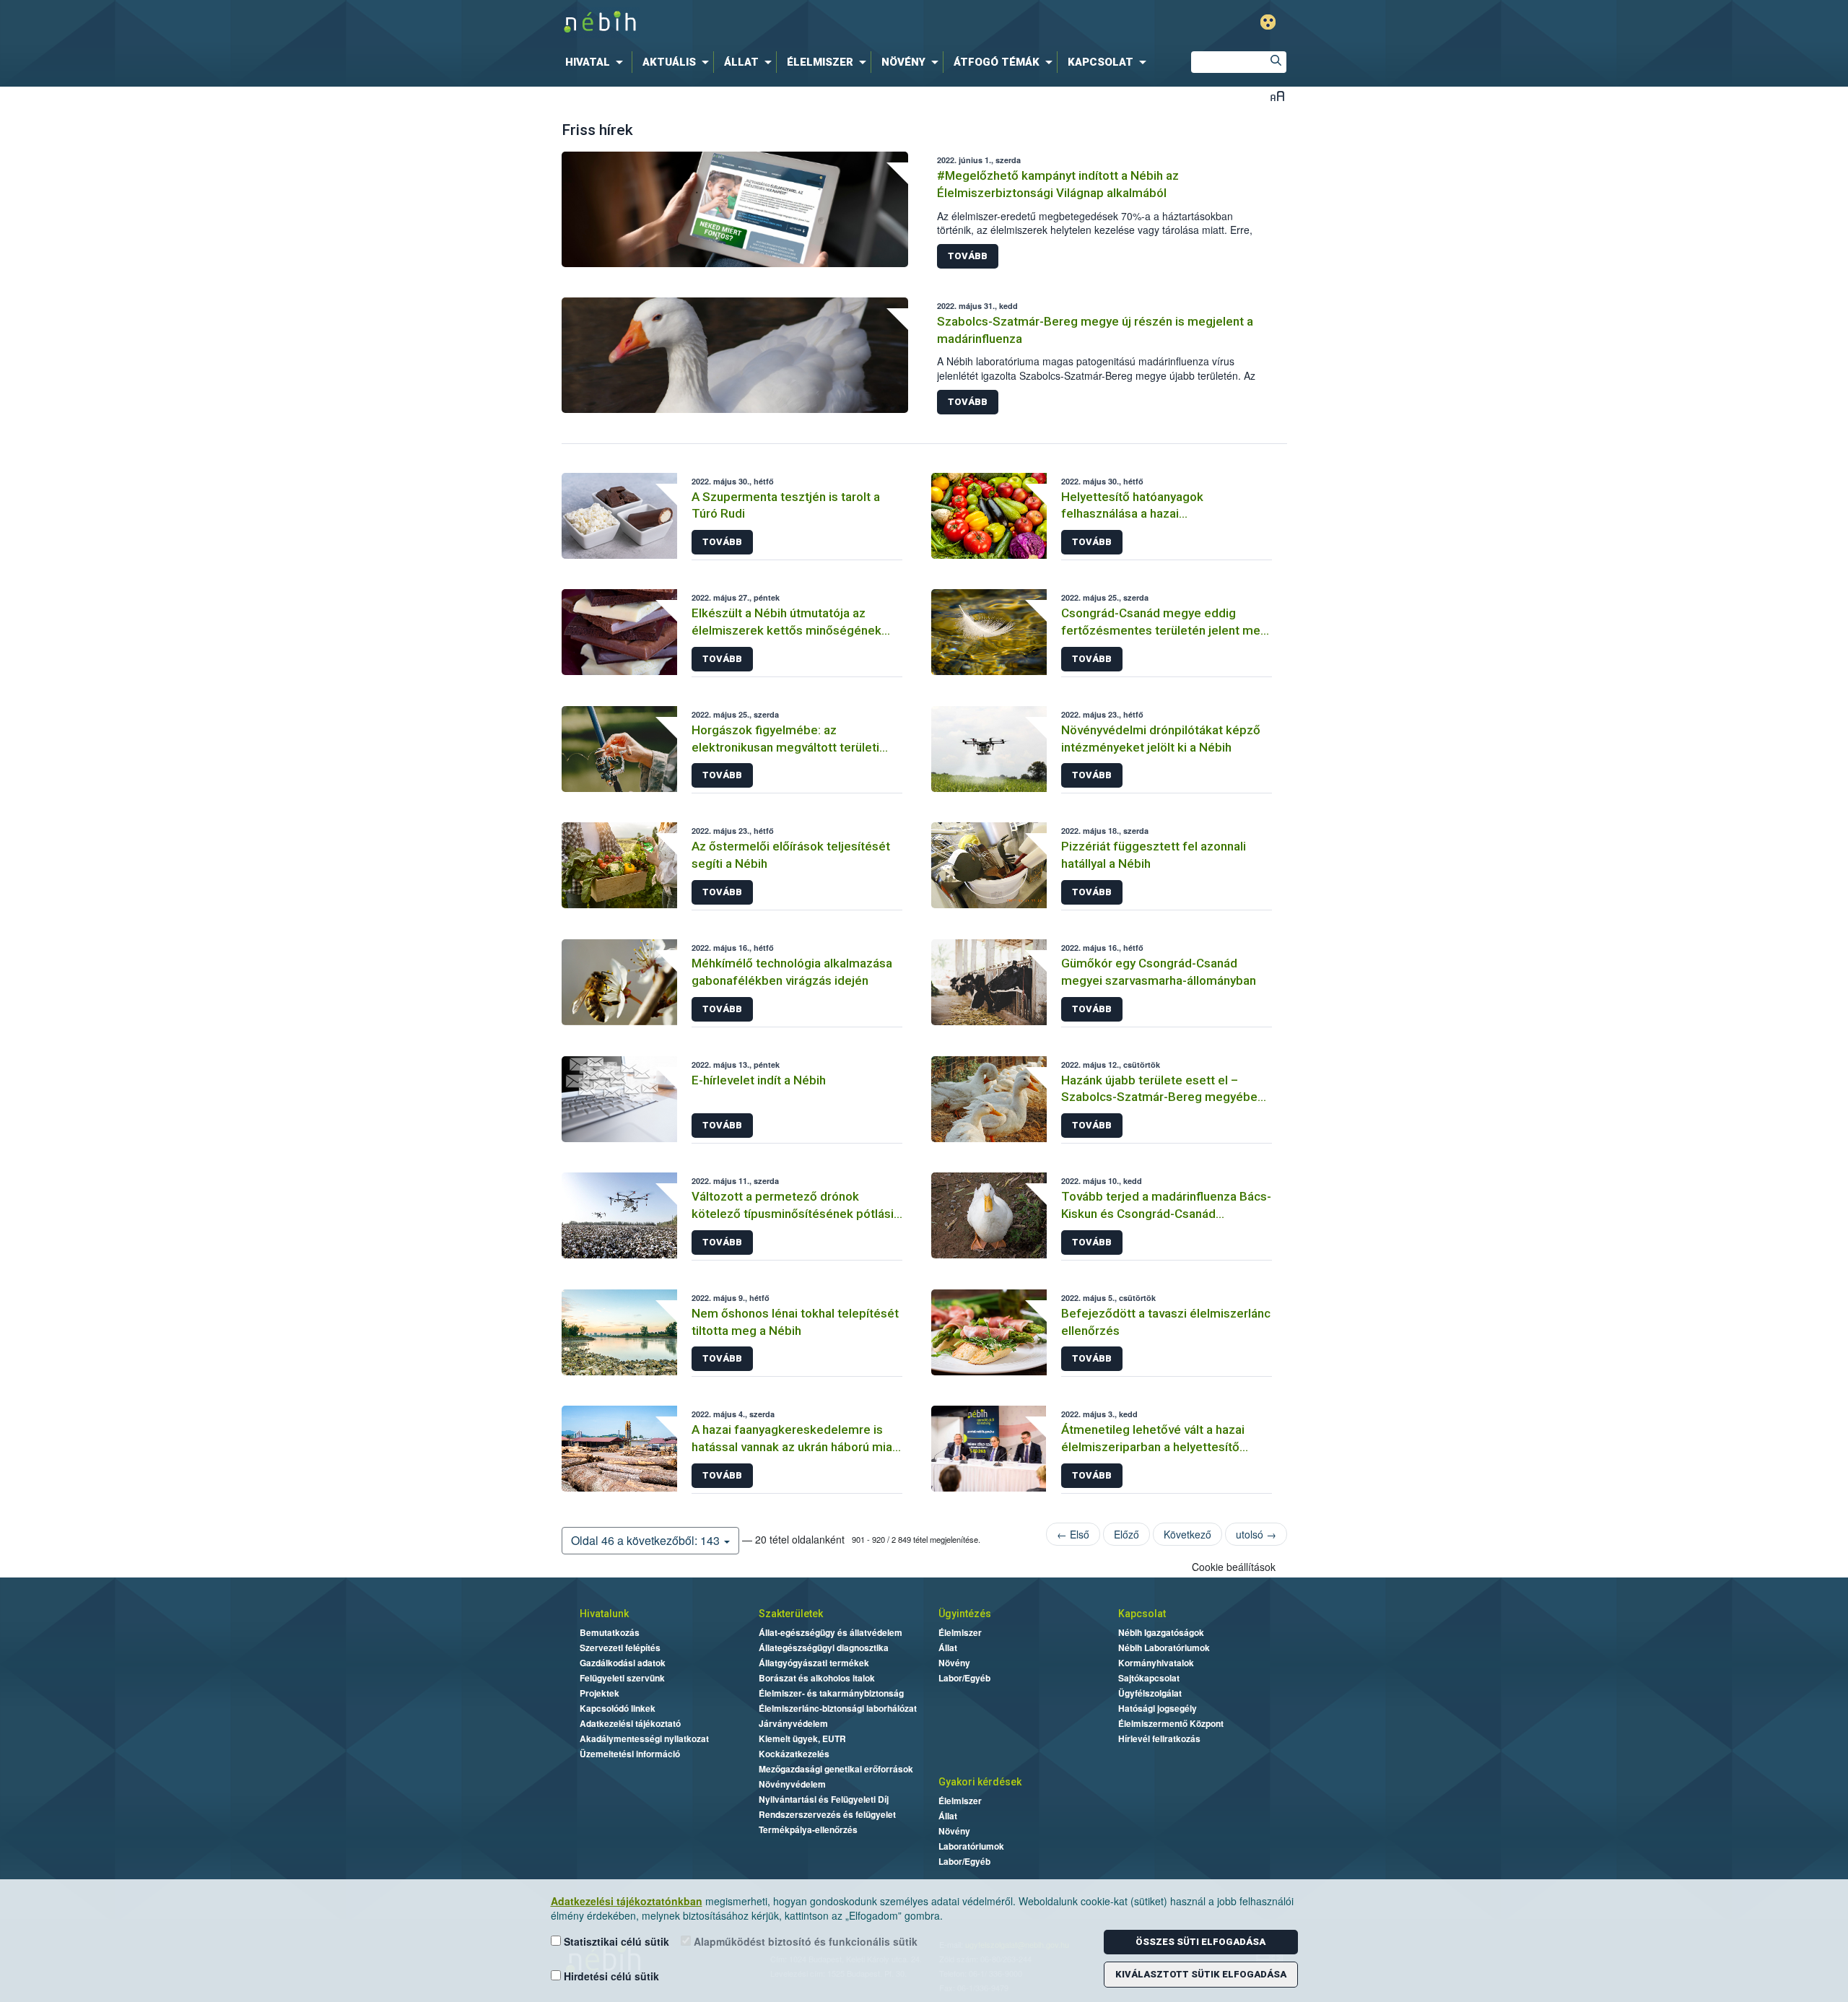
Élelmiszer (960, 1632)
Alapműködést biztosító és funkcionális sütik (804, 1941)
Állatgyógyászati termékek (814, 1663)
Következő (1187, 1534)
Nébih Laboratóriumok (1164, 1648)
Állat (948, 1648)
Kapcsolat (1142, 1614)
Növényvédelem (792, 1784)
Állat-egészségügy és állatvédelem (831, 1632)
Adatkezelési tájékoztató (630, 1723)
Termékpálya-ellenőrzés (808, 1829)
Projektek (600, 1693)
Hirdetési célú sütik (610, 1976)
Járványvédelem (793, 1723)
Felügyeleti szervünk (622, 1678)
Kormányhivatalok (1156, 1663)
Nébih (770, 23)
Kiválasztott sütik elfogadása (1201, 1974)
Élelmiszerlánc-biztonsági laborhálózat (838, 1708)
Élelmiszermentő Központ (1171, 1723)
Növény (954, 1663)
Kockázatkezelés (794, 1754)
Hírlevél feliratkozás (1159, 1738)
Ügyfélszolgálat (1150, 1693)
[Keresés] (1276, 62)
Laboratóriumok (971, 1846)
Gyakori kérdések (980, 1782)
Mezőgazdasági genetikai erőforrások (836, 1769)
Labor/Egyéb (964, 1678)
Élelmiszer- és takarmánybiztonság (831, 1693)
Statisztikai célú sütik (615, 1941)
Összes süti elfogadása (1200, 1942)
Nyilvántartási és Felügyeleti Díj (824, 1799)
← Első (1073, 1534)
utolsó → (1256, 1534)
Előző (1126, 1534)
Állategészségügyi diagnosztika (824, 1648)
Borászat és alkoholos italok (817, 1678)
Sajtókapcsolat (1149, 1678)
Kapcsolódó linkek (618, 1708)
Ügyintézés (965, 1614)
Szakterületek (791, 1614)
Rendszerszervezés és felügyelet (827, 1814)
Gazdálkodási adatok (623, 1663)
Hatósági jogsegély (1158, 1708)
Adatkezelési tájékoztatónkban (627, 1901)
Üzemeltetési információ (630, 1754)
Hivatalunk (604, 1614)
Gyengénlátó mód (1268, 22)
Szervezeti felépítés (620, 1648)
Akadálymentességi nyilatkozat (644, 1738)
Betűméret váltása (1277, 96)
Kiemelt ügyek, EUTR (802, 1738)
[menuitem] (597, 62)
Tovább (968, 256)
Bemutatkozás (610, 1632)
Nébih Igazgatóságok (1161, 1632)
